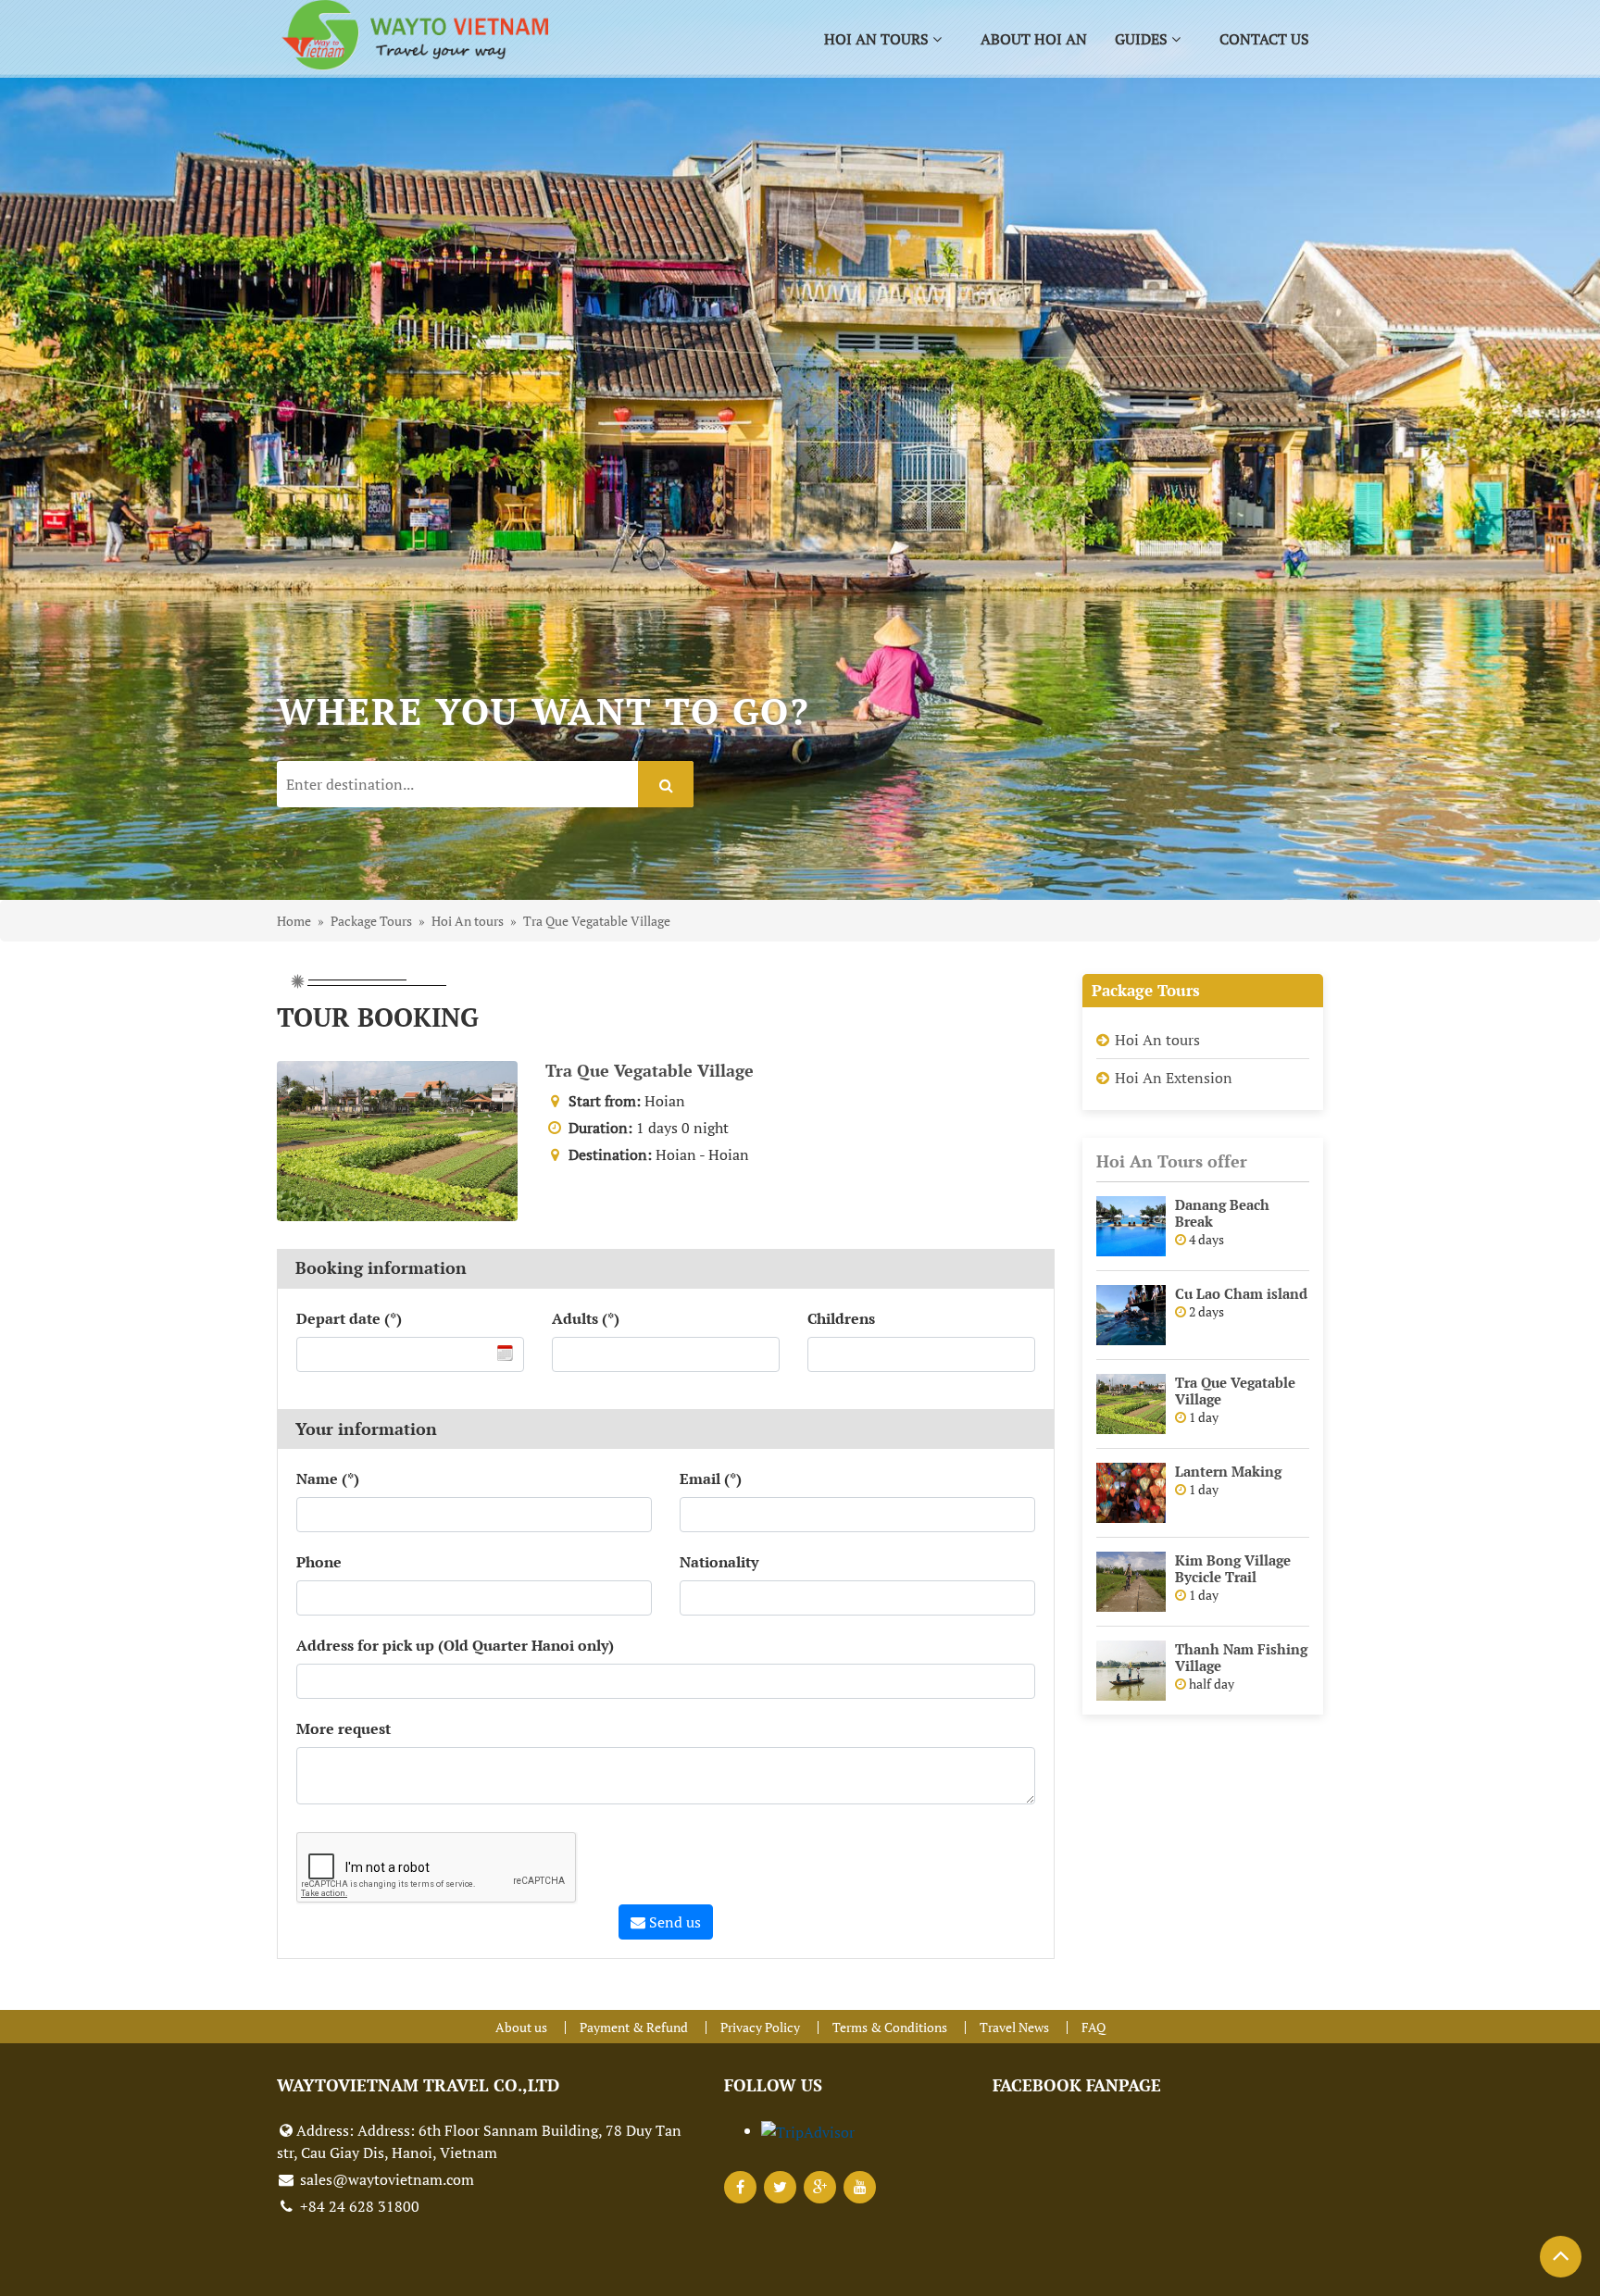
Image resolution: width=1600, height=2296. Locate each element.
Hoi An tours (1157, 1040)
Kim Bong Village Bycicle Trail (1233, 1568)
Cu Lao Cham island (1241, 1293)
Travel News (1014, 2027)
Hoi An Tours (878, 39)
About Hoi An (1034, 39)
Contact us (1264, 39)
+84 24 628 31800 (358, 2206)
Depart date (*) (349, 1318)
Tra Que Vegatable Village (650, 1070)
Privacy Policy (760, 2027)
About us (521, 2027)
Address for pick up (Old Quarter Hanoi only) (455, 1645)
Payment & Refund (634, 2027)
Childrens (841, 1318)
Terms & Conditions (890, 2027)
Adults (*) (586, 1318)
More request (344, 1728)
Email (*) (711, 1479)
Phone (319, 1562)
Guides (1143, 39)
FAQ (1094, 2027)
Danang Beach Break (1222, 1213)
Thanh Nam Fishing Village (1241, 1657)
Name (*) (328, 1479)
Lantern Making (1228, 1471)
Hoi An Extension (1174, 1078)
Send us (673, 1922)
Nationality (719, 1562)
